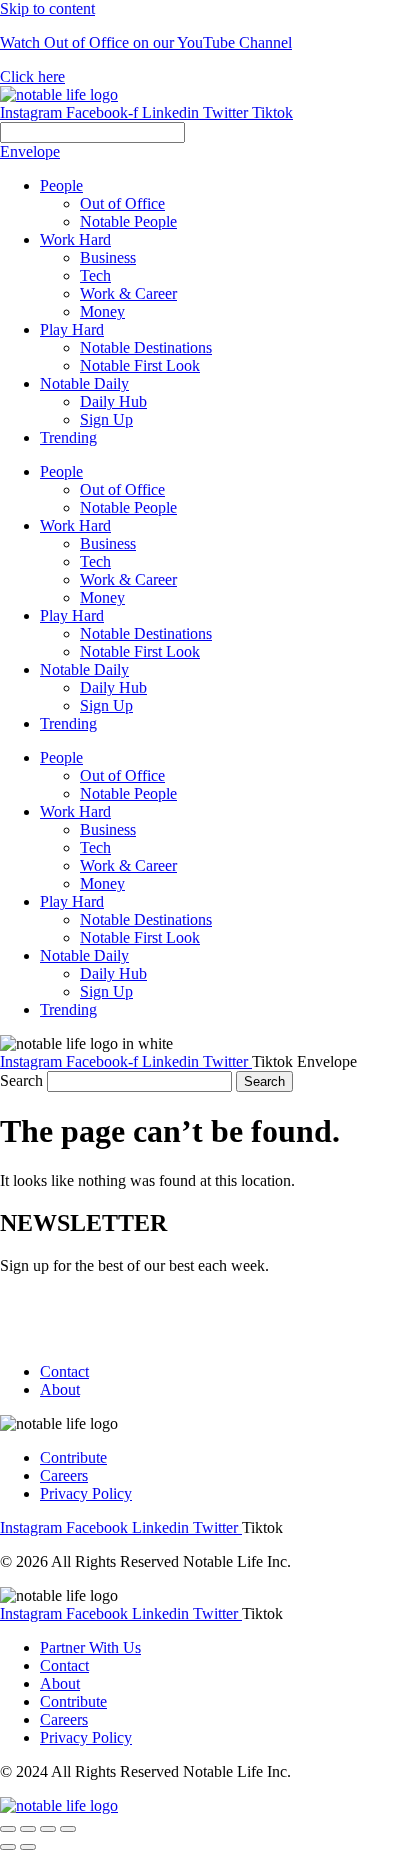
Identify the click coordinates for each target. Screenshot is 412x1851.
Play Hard (72, 615)
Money (102, 597)
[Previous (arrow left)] (8, 1847)
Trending (68, 723)
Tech (95, 561)
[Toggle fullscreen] (48, 1829)
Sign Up (106, 705)
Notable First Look (140, 651)
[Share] (28, 1829)
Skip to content (47, 8)
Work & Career (128, 579)
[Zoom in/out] (68, 1829)
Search (21, 1080)
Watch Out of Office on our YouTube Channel (146, 42)
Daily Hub (113, 687)
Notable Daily (84, 669)
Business (108, 543)
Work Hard (75, 525)
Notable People (128, 507)
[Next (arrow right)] (28, 1847)
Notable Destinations (146, 633)
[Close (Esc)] (8, 1829)
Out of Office (122, 489)
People (61, 471)
